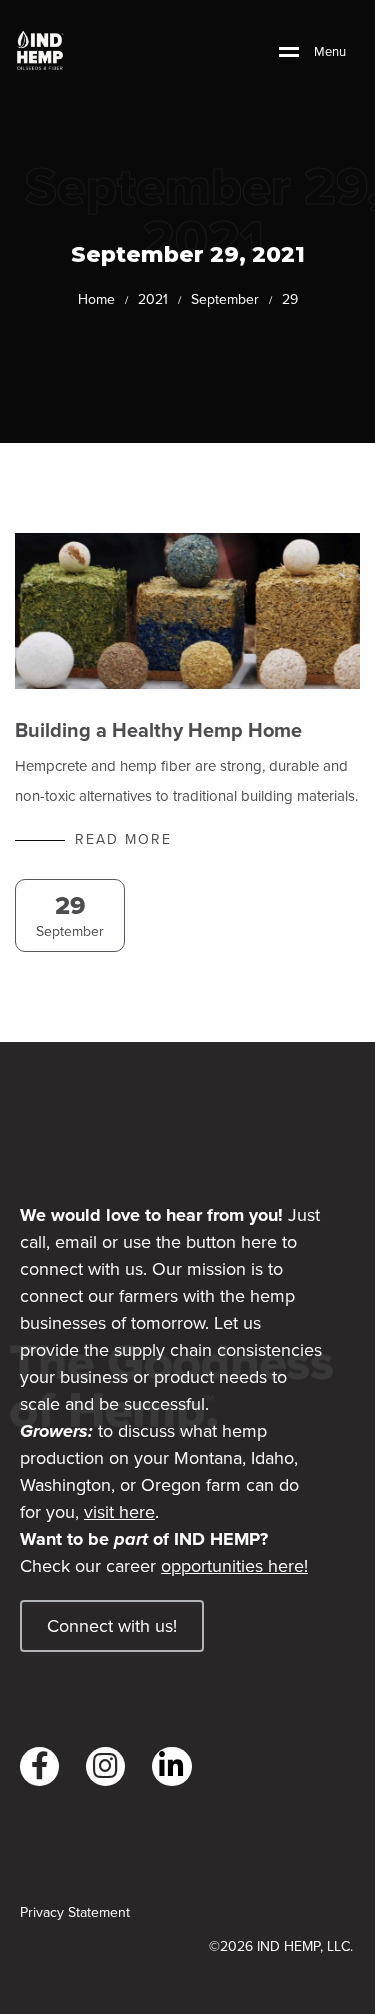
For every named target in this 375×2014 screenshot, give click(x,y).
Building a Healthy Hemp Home (158, 730)
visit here (119, 1512)
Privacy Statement (75, 1913)
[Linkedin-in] (171, 1766)
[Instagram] (105, 1766)
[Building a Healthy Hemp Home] (187, 611)
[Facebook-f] (39, 1766)
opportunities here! (234, 1566)
